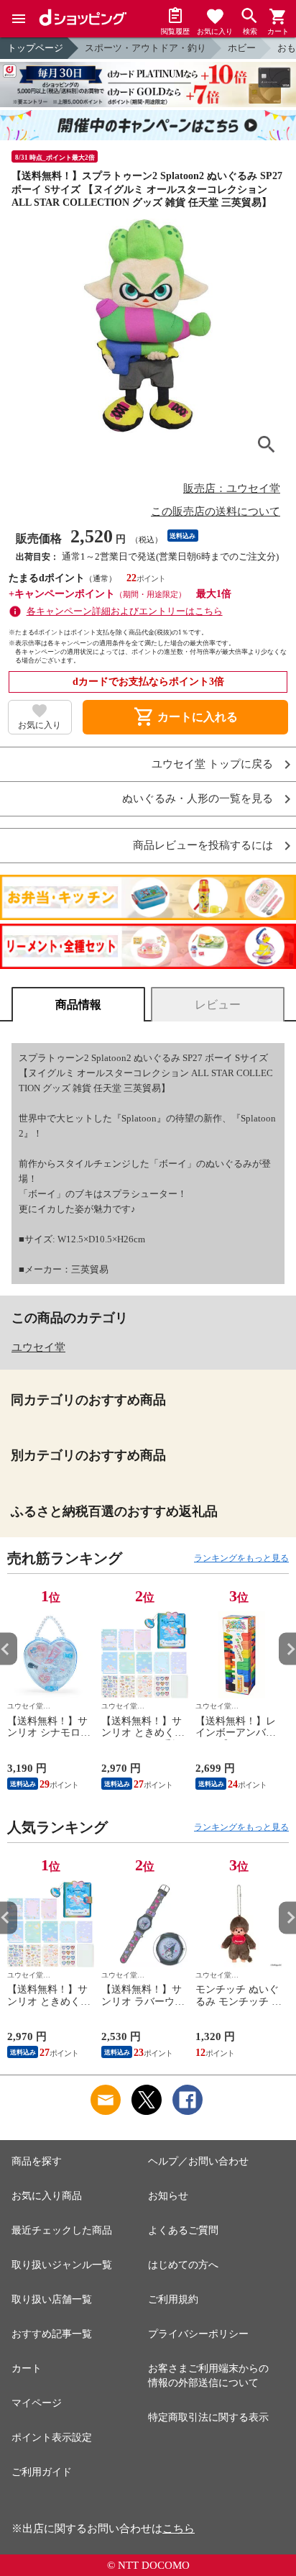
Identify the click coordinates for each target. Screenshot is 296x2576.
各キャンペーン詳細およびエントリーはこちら (125, 611)
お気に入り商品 (47, 2196)
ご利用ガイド (42, 2472)
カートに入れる (185, 717)
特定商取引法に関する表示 (208, 2417)
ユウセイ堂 (38, 1347)
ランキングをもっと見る (241, 1558)
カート (27, 2368)
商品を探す (37, 2161)
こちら (179, 2529)
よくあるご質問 (183, 2230)
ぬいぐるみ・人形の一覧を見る (198, 799)
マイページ (37, 2403)
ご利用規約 (173, 2299)
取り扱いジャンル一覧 (62, 2265)
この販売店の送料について (216, 511)
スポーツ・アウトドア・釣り (145, 48)
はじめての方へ (183, 2265)
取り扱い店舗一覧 (52, 2299)
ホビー (242, 48)
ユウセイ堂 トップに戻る (212, 764)
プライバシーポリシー (198, 2334)
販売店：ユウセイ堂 (232, 488)
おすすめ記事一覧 (52, 2334)
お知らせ (168, 2196)
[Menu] (19, 19)
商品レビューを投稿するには (203, 846)
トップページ (35, 48)
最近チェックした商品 (62, 2230)
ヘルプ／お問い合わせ (198, 2161)
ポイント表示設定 (52, 2438)
